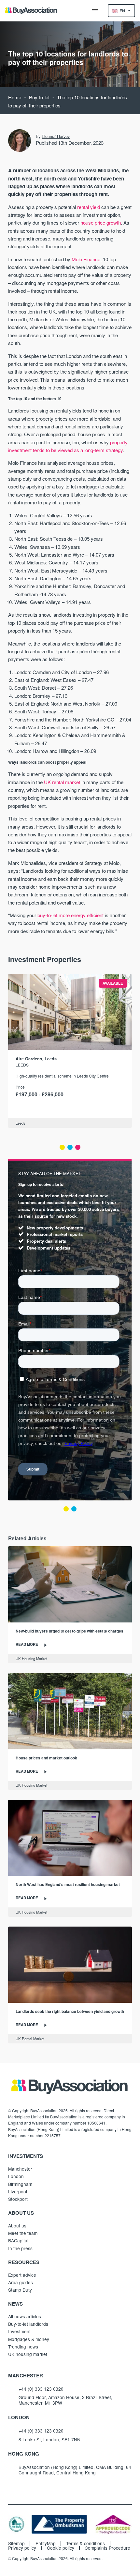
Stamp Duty (20, 2290)
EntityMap (46, 2544)
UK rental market (62, 782)
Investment (19, 2331)
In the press (20, 2248)
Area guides (21, 2282)
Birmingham (20, 2184)
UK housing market (28, 2354)
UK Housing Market (31, 1658)
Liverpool (18, 2191)
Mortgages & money (29, 2339)
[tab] (62, 1147)
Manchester (20, 2169)
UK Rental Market (30, 2039)
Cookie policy (61, 2548)
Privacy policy (22, 2548)
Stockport (18, 2199)
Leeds (22, 1065)
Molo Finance (86, 259)
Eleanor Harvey (56, 136)
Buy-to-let (39, 97)
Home (15, 97)
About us (17, 2225)
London (16, 2176)
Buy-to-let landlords (28, 2324)
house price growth (101, 222)
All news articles (25, 2316)
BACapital (18, 2240)
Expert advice (22, 2275)
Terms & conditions (85, 2544)
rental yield (89, 207)
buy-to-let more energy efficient (70, 915)
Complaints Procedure (107, 2548)
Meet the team (23, 2233)
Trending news (23, 2347)
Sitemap (16, 2544)
